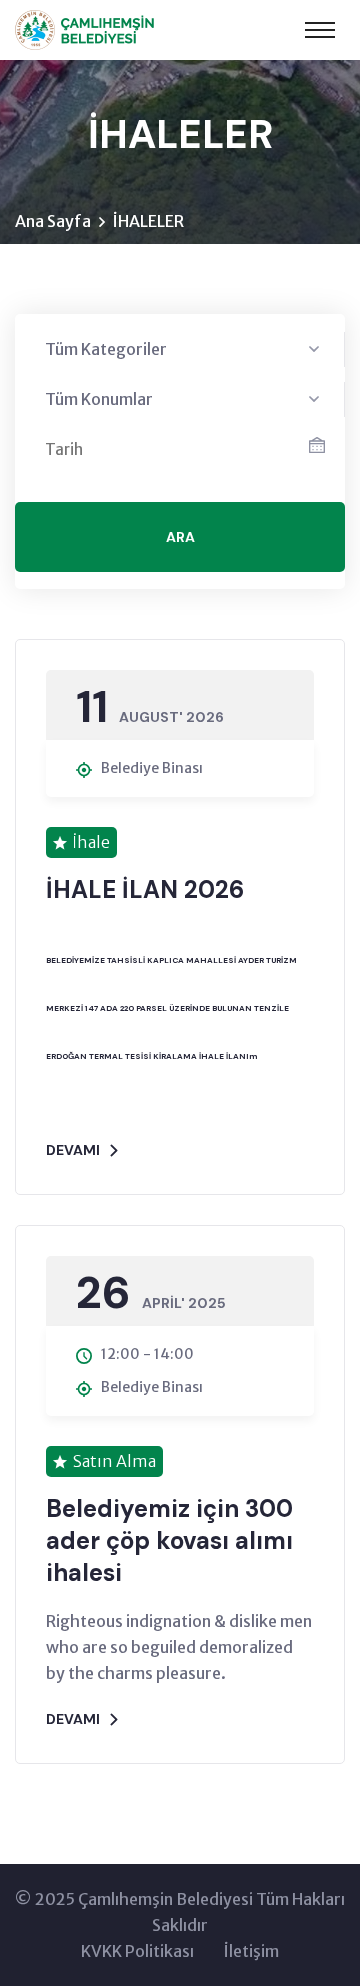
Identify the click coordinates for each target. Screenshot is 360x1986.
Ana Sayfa (53, 221)
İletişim (251, 1951)
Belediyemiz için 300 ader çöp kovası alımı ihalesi (169, 1540)
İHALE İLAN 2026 (145, 889)
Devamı (73, 1150)
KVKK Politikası (137, 1951)
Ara (180, 537)
